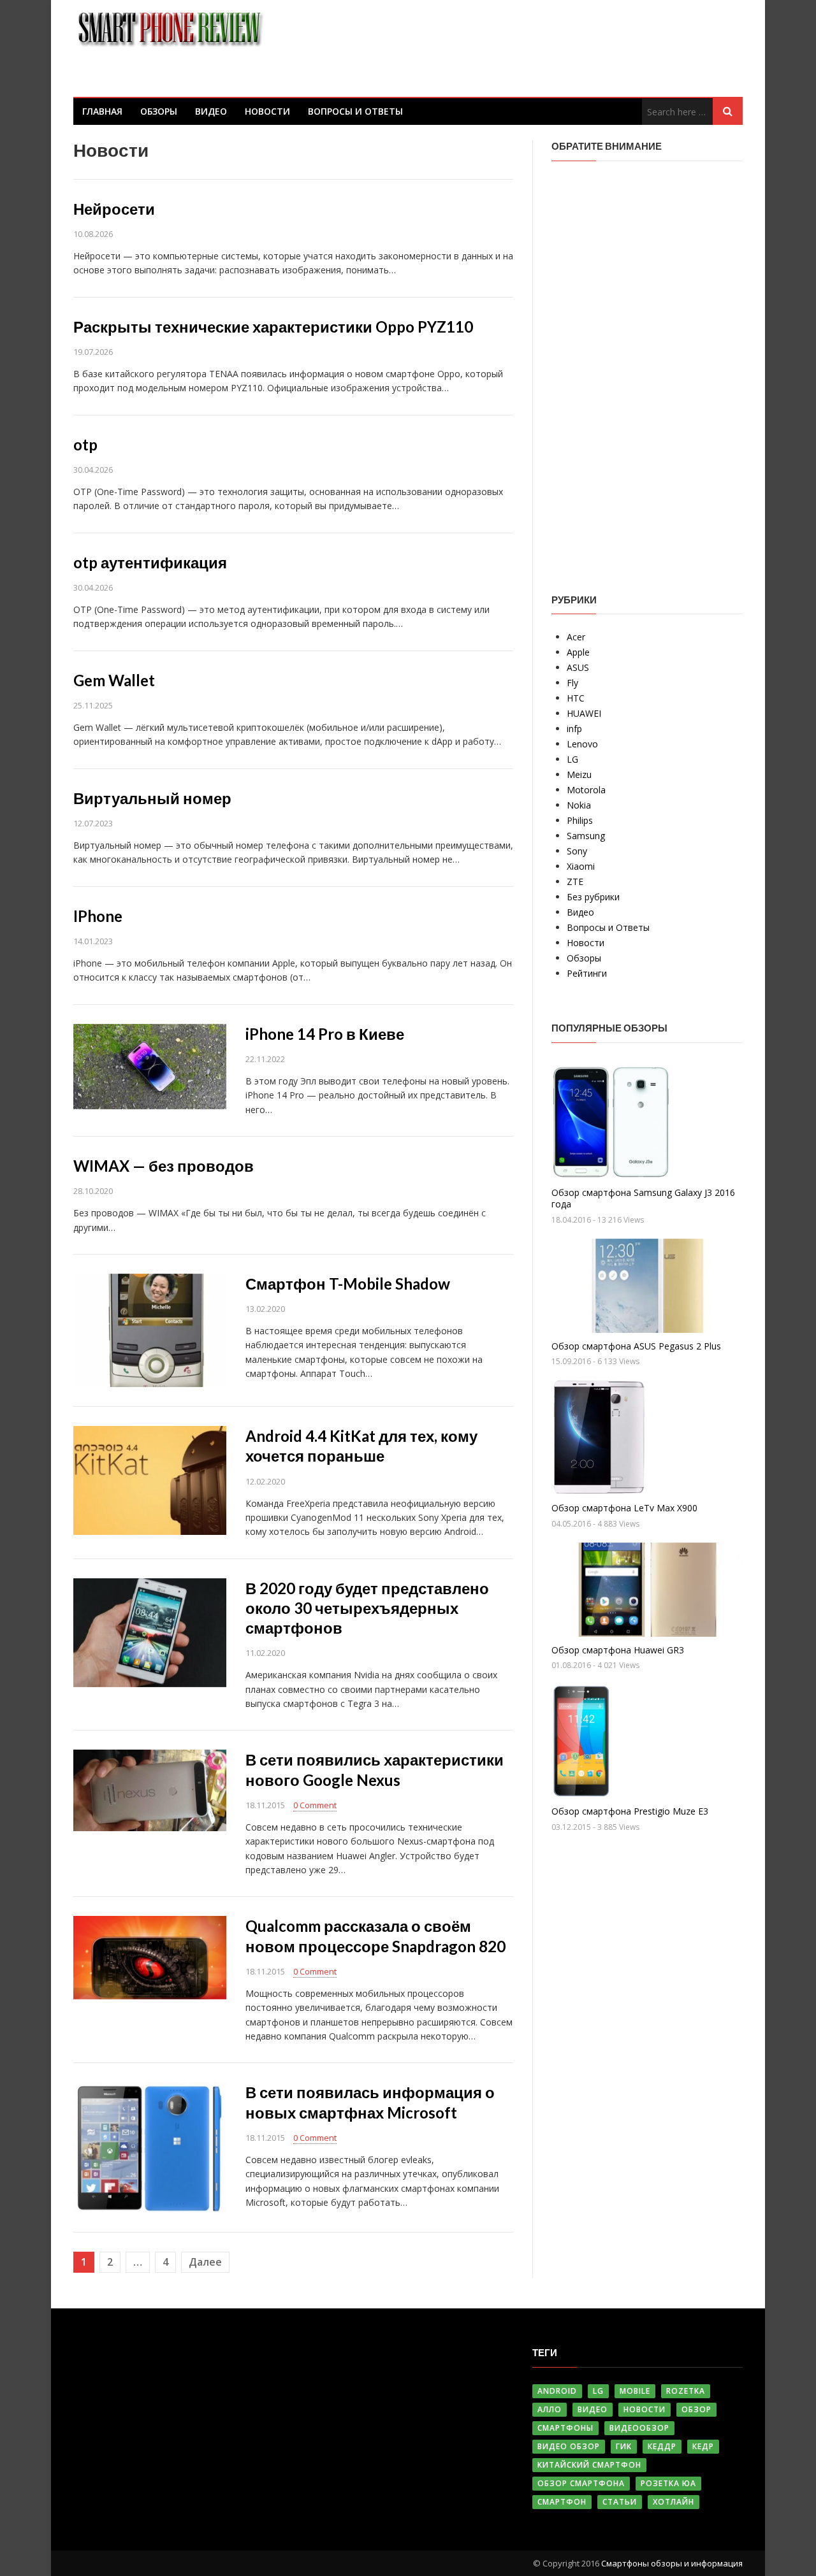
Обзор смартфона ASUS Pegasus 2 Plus (636, 1346)
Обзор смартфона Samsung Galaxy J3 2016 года (643, 1198)
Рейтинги (587, 973)
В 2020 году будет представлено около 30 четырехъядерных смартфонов (367, 1608)
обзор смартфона (581, 2483)
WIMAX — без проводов (164, 1166)
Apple (578, 652)
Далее (205, 2262)
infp (574, 729)
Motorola (586, 790)
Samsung (586, 836)
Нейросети (114, 209)
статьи (620, 2502)
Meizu (579, 774)
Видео (211, 111)
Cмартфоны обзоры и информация (672, 2563)
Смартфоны (565, 2428)
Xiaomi (581, 866)
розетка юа (668, 2483)
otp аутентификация (150, 562)
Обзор (696, 2409)
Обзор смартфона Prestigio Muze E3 (630, 1811)
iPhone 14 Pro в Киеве (325, 1034)
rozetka (686, 2391)
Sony (577, 851)
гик (624, 2446)
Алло (550, 2409)
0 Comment (315, 1805)
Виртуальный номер (152, 798)
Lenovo (582, 744)
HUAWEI (584, 713)
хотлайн (674, 2502)
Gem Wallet (114, 680)
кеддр (662, 2446)
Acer (576, 637)
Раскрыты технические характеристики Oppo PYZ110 (273, 327)
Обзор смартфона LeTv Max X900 (624, 1508)
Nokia (579, 805)
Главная (102, 111)
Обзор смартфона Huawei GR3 (618, 1650)
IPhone (98, 916)
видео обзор (569, 2446)
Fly (572, 683)
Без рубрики (593, 897)
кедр (703, 2446)
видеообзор (639, 2428)
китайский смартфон (589, 2465)
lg (598, 2391)
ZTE (575, 881)
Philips (580, 820)
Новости (267, 111)
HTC (576, 698)
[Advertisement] (647, 368)
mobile (635, 2391)
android (557, 2391)
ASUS (578, 667)
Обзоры (159, 111)
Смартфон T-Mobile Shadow (348, 1284)
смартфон (562, 2502)
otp (85, 444)
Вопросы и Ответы (355, 111)
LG (572, 759)
